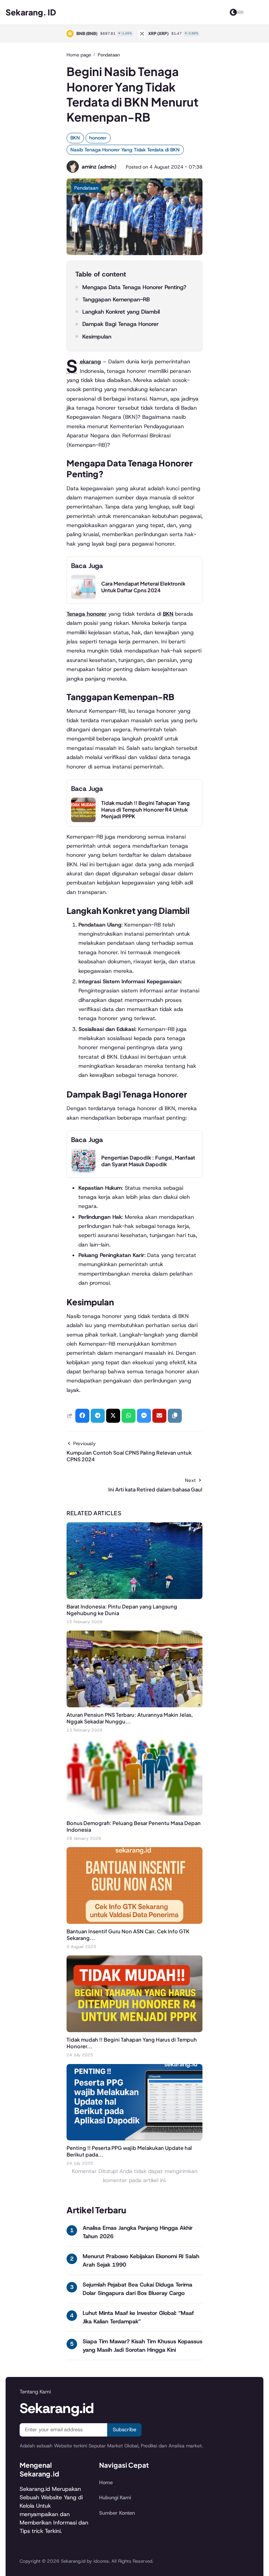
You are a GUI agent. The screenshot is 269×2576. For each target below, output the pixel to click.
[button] (175, 1416)
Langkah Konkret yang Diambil (121, 312)
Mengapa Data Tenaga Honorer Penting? (134, 287)
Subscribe (125, 2430)
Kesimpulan (97, 337)
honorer (98, 138)
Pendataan (86, 188)
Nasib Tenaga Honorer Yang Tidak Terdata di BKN (125, 150)
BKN (75, 138)
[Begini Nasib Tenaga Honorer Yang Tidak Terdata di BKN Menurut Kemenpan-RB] (134, 253)
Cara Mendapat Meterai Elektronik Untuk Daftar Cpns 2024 (143, 587)
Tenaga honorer (87, 614)
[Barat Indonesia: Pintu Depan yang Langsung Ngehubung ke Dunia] (134, 1597)
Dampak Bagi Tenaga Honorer (120, 324)
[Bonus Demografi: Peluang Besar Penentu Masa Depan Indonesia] (134, 1814)
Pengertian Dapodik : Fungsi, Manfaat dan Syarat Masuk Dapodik (148, 1161)
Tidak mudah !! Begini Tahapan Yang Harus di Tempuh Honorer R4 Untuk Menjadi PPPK (146, 809)
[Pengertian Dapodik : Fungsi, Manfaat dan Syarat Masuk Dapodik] (83, 1171)
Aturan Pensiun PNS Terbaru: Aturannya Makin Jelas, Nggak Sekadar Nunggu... (130, 1718)
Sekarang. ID (31, 12)
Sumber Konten (117, 2513)
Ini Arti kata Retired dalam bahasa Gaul (155, 1489)
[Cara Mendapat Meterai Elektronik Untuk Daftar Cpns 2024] (83, 597)
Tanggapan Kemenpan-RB (116, 299)
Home (106, 2482)
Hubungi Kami (115, 2498)
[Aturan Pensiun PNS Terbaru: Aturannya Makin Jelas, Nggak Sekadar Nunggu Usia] (134, 1705)
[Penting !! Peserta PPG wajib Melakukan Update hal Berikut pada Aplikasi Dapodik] (134, 2138)
